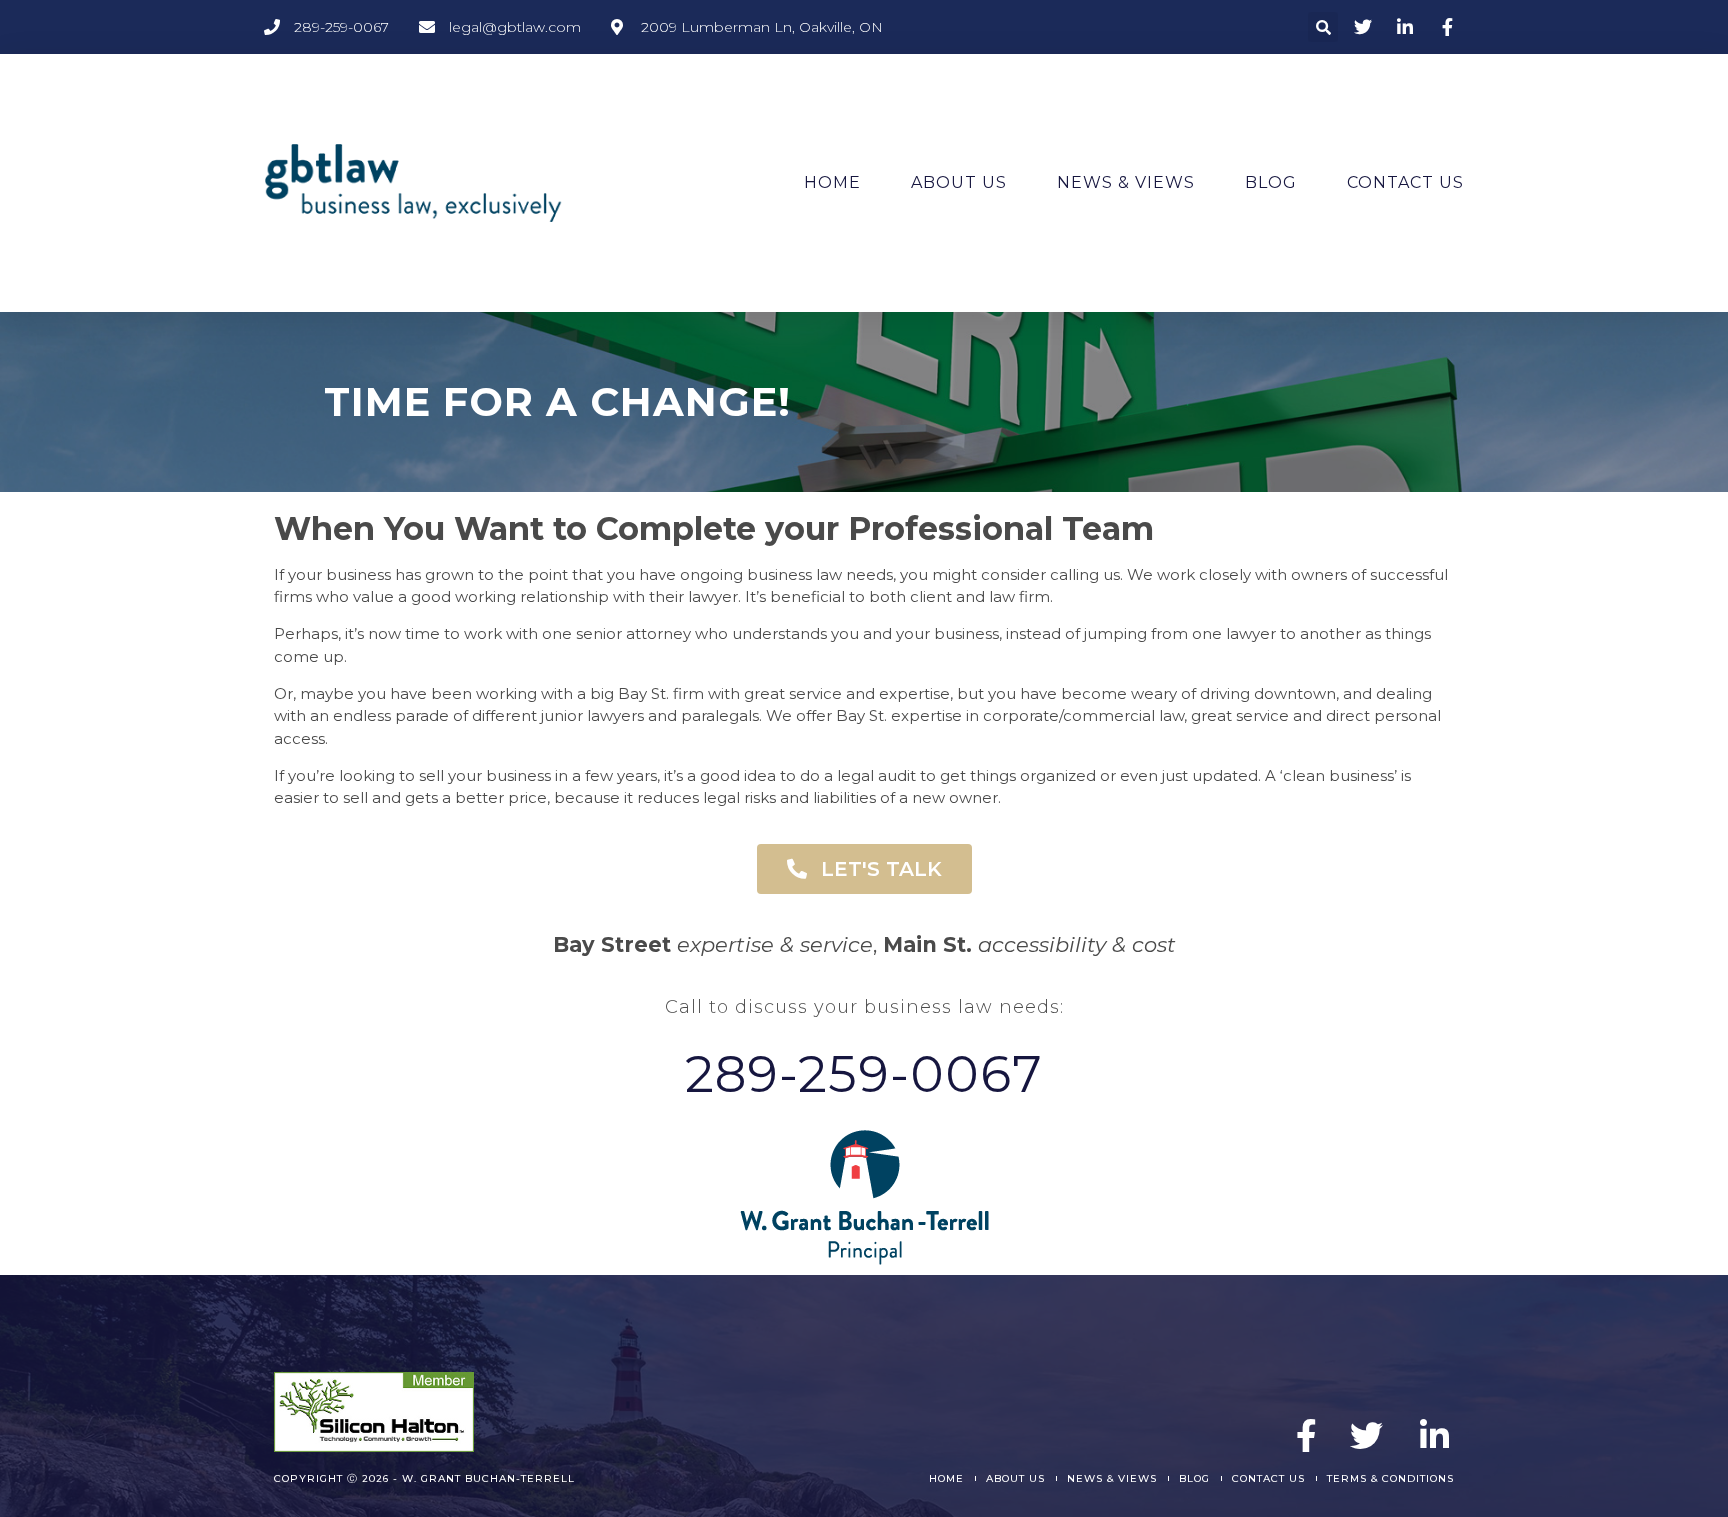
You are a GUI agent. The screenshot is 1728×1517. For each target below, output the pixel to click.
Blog (1271, 182)
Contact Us (1405, 182)
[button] (1323, 27)
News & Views (1126, 182)
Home (832, 182)
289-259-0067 (864, 1074)
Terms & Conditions (1390, 1478)
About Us (959, 182)
